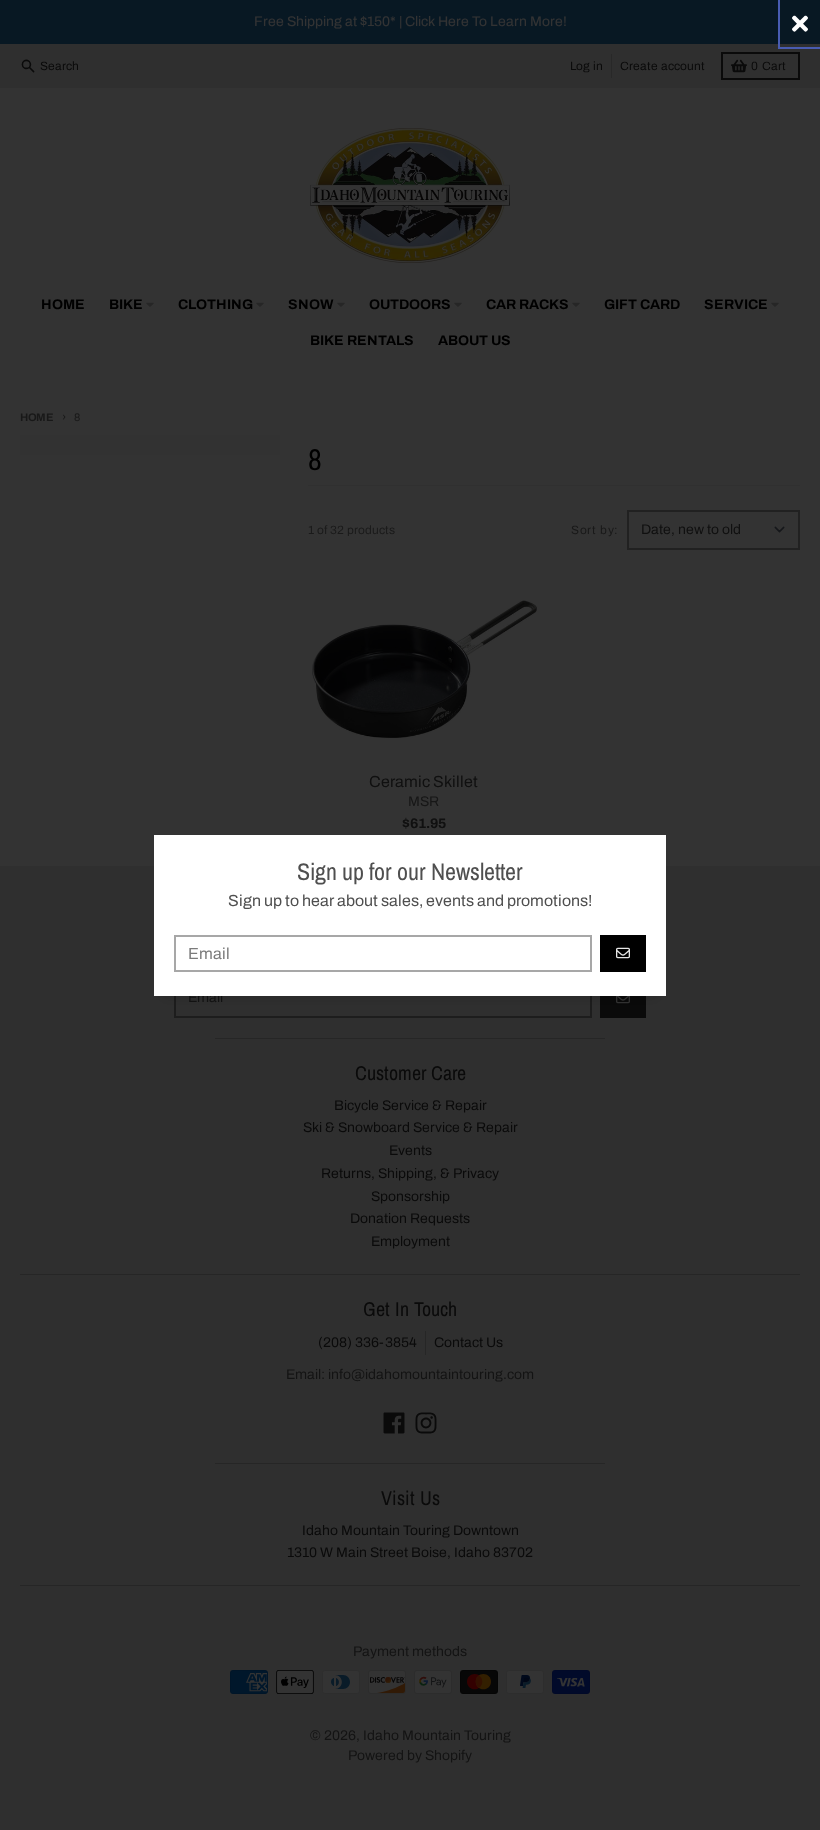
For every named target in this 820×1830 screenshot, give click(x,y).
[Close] (800, 23)
